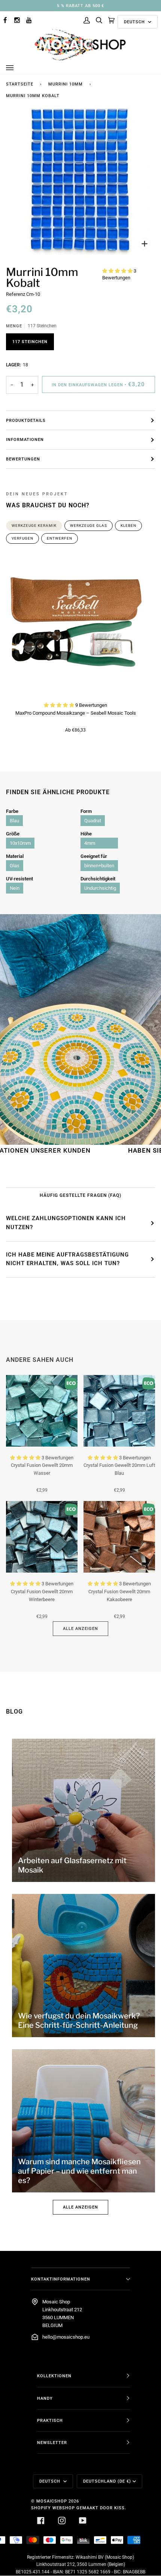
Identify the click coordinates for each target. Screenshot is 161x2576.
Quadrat (93, 821)
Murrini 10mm (66, 84)
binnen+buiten (99, 866)
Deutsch (135, 22)
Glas (15, 866)
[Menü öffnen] (17, 68)
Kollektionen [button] (54, 2376)
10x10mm (20, 843)
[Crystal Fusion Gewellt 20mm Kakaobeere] (119, 1537)
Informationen (25, 439)
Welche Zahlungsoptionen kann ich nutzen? (66, 1223)
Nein (15, 888)
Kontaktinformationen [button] (61, 2279)
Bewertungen (23, 459)
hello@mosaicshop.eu (66, 2337)
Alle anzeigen (80, 1628)
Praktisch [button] (50, 2420)
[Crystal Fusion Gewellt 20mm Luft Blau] (119, 1411)
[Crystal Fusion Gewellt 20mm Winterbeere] (42, 1537)
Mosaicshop (52, 2501)
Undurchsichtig (100, 888)
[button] (118, 271)
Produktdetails (26, 420)
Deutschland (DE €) (107, 2481)
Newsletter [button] (52, 2443)
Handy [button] (45, 2398)
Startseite (20, 84)
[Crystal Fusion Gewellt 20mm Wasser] (42, 1411)
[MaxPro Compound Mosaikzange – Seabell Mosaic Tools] (75, 625)
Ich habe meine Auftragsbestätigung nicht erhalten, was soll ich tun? (67, 1259)
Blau (14, 821)
